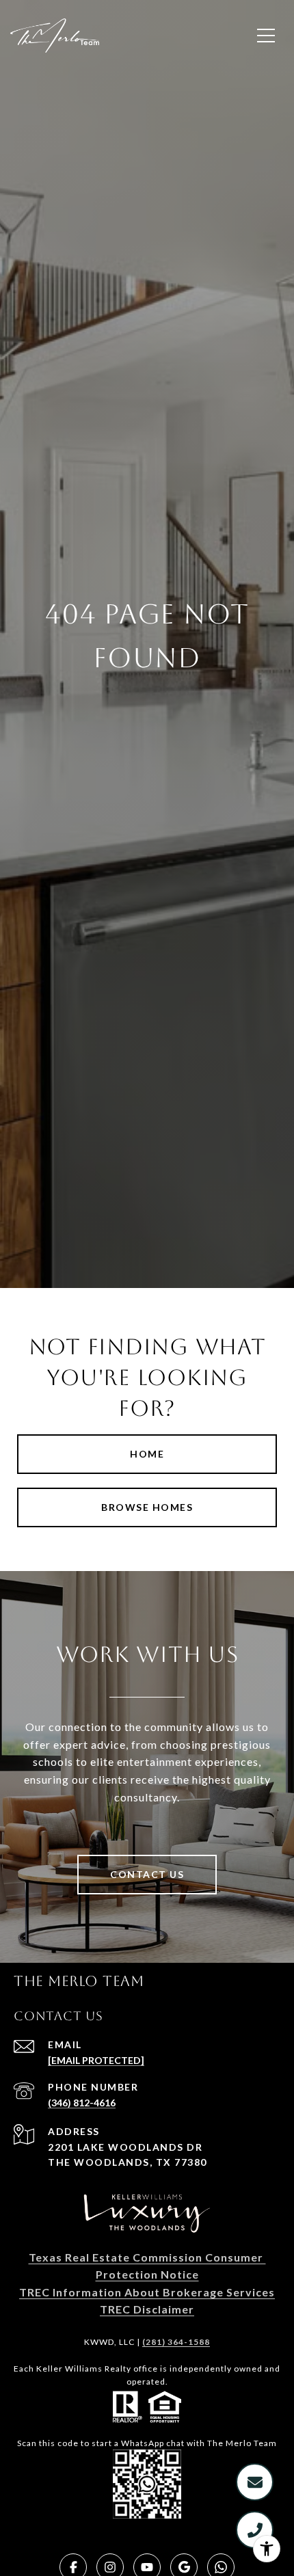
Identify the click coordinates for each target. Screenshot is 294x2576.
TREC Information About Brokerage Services (147, 2292)
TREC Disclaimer (147, 2309)
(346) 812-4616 (82, 2103)
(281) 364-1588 (176, 2342)
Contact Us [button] (147, 1874)
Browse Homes (147, 1507)
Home (147, 1454)
